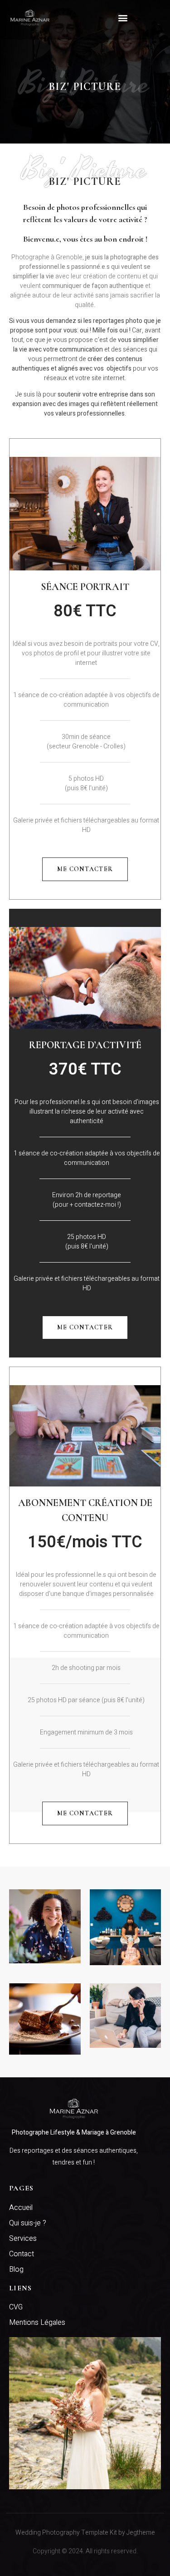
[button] (123, 17)
